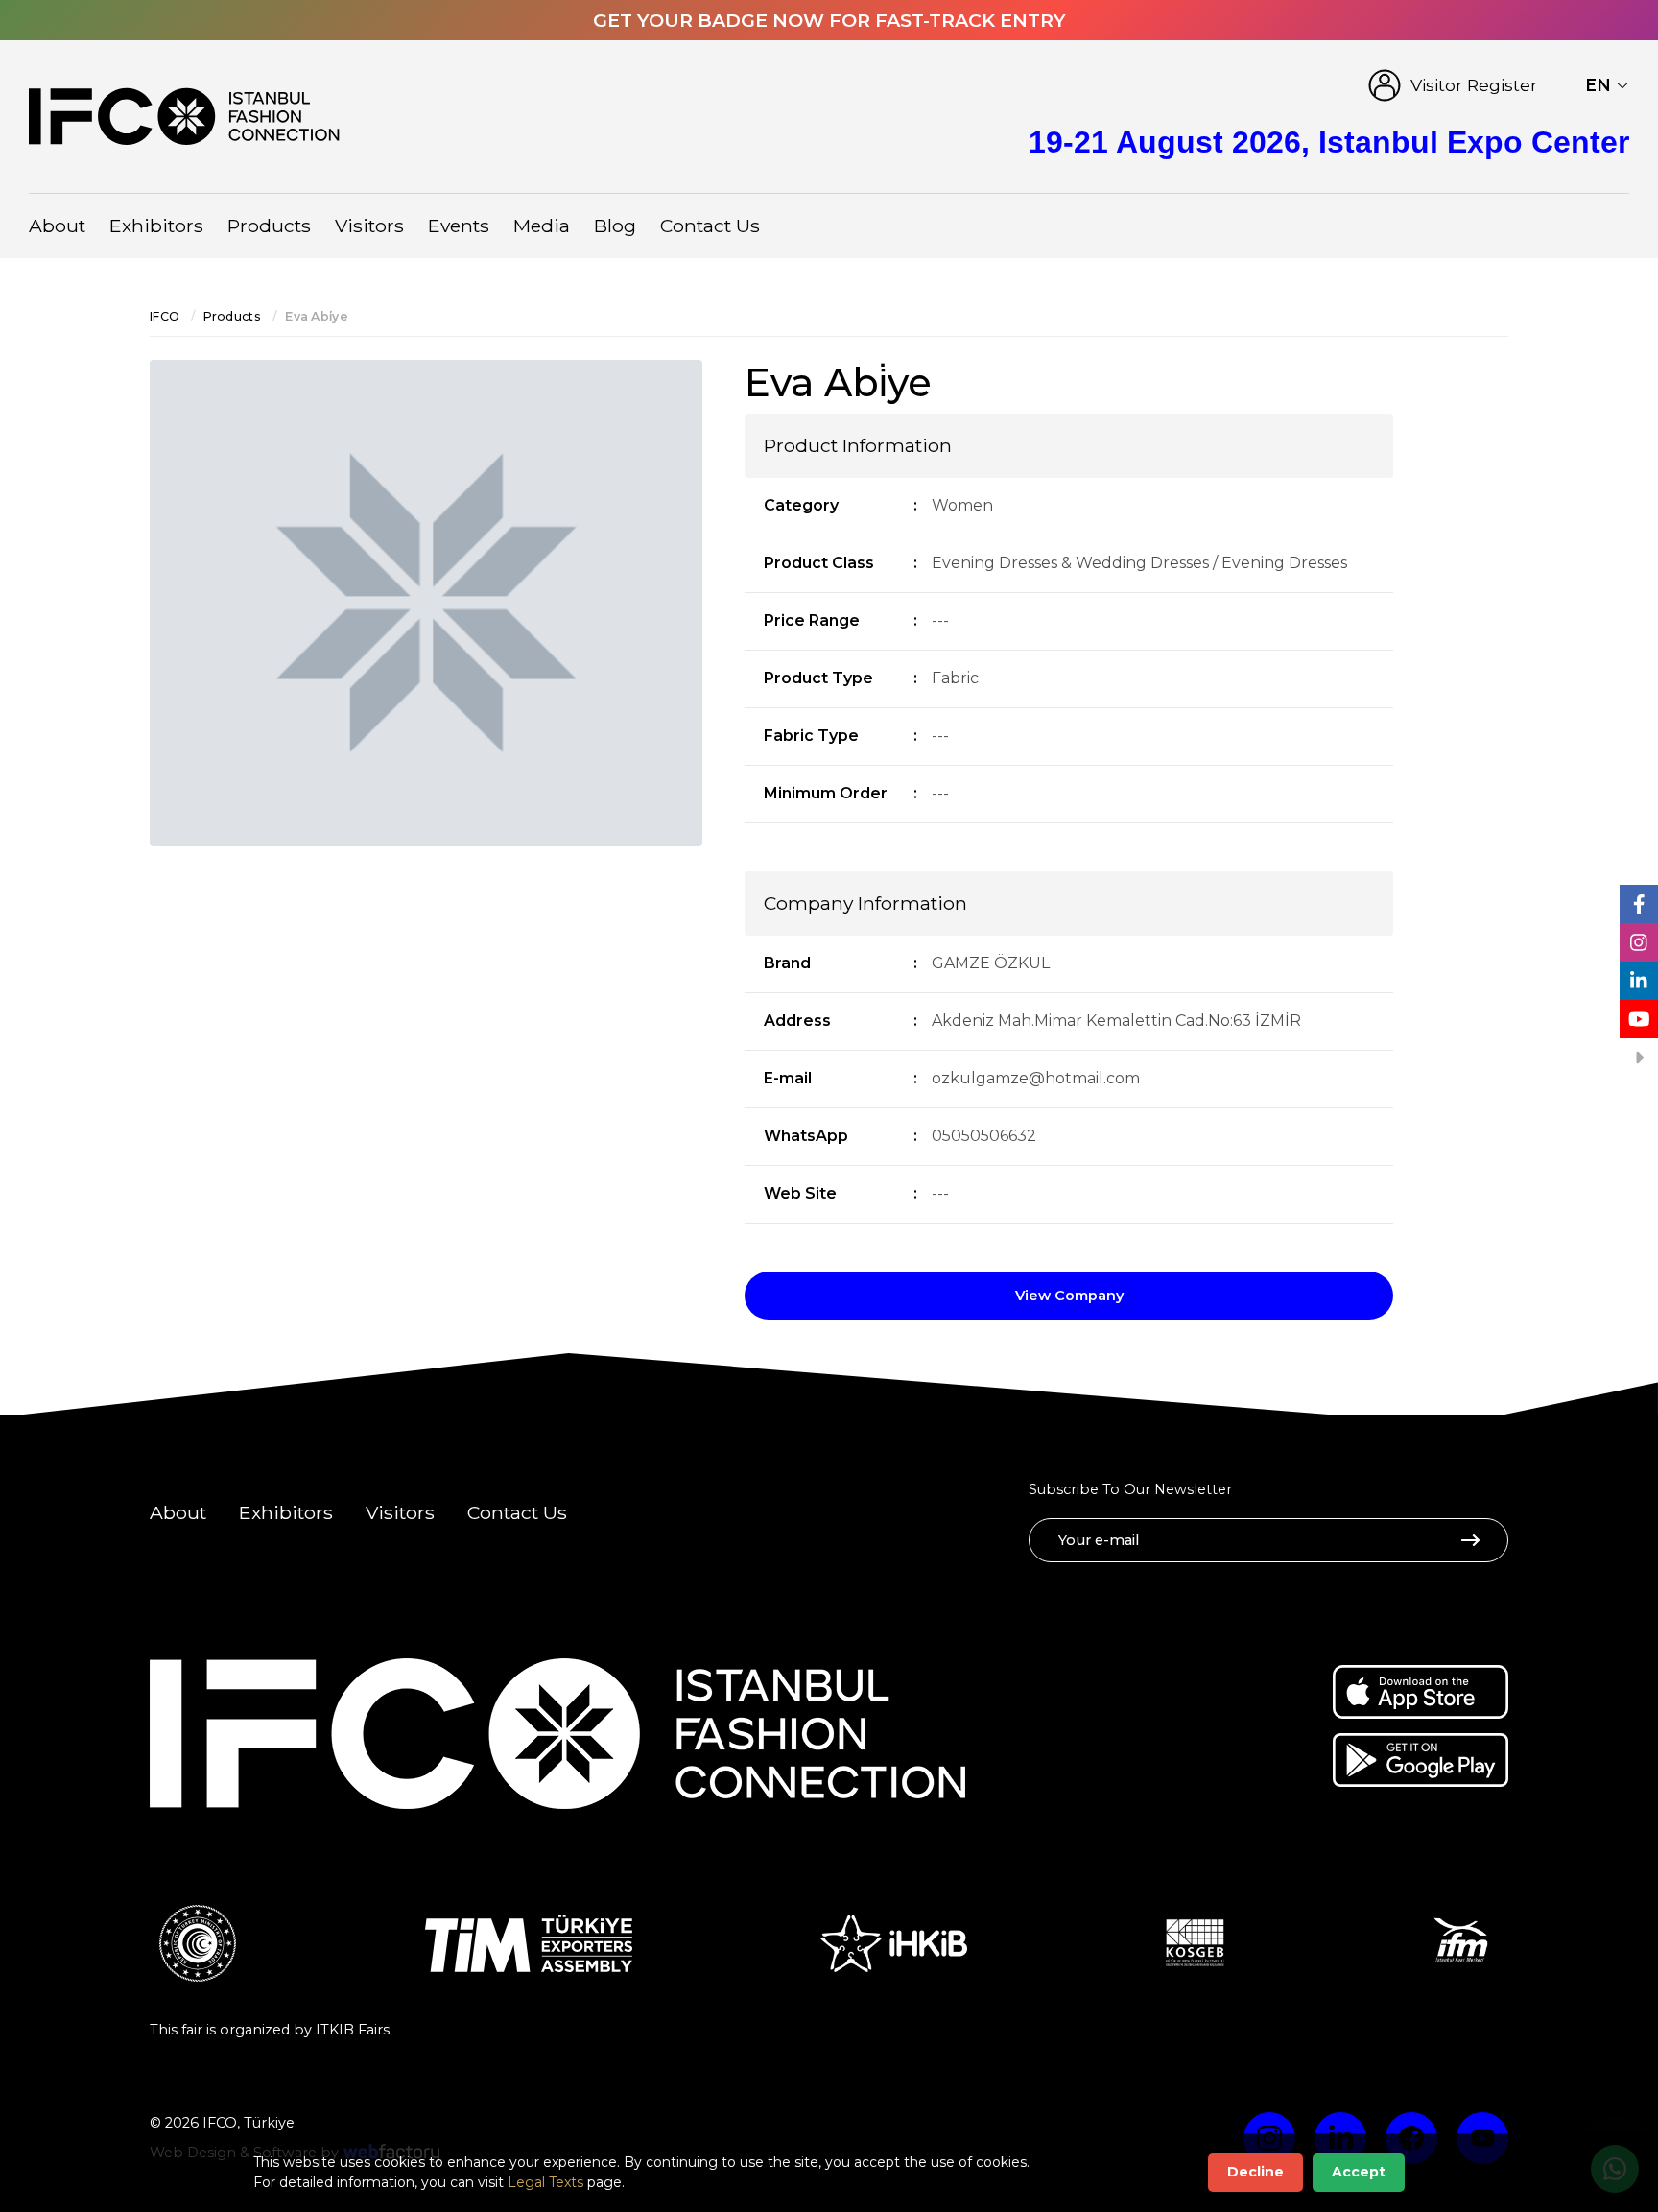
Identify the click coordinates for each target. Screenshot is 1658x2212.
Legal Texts (545, 2182)
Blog (615, 226)
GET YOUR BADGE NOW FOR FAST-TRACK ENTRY (829, 20)
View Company (1069, 1296)
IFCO (165, 316)
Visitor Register (1474, 85)
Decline (1255, 2172)
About (57, 226)
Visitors (369, 226)
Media (542, 226)
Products (269, 226)
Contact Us (710, 226)
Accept (1359, 2172)
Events (459, 226)
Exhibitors (156, 226)
